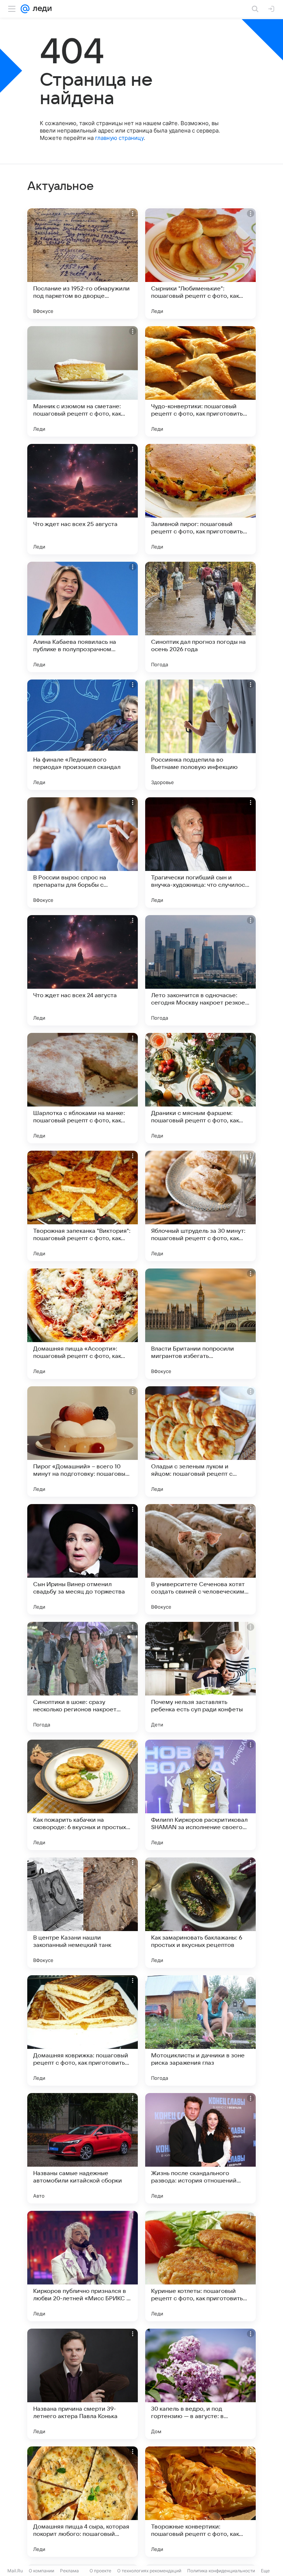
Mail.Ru (15, 2571)
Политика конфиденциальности (221, 2571)
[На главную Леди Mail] (41, 9)
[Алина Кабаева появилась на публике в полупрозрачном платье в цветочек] (83, 617)
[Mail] (25, 9)
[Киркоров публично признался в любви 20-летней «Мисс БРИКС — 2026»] (83, 2266)
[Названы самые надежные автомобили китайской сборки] (83, 2148)
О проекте (100, 2571)
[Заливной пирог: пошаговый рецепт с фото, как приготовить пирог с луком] (200, 499)
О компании (41, 2571)
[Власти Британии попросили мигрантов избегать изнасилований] (200, 1324)
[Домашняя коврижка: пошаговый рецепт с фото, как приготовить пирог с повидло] (83, 2030)
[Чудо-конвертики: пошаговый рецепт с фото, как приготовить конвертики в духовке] (200, 381)
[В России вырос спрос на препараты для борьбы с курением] (83, 853)
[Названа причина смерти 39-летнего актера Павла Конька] (83, 2384)
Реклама (69, 2571)
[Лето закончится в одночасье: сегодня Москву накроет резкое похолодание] (200, 970)
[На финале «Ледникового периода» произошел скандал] (83, 735)
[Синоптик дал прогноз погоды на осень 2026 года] (200, 617)
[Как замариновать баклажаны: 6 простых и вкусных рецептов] (200, 1913)
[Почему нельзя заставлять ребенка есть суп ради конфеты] (200, 1677)
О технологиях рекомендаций (149, 2571)
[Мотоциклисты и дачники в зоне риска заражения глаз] (200, 2030)
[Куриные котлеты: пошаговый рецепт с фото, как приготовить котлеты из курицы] (200, 2266)
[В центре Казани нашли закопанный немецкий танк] (83, 1913)
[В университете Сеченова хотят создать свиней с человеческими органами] (200, 1559)
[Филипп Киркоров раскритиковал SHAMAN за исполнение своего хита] (200, 1795)
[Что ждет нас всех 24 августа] (83, 970)
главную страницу (119, 138)
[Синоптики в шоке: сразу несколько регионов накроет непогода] (83, 1677)
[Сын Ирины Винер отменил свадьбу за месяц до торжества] (83, 1559)
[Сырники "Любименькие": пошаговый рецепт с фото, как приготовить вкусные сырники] (200, 264)
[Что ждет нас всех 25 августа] (83, 499)
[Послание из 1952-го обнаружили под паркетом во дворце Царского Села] (83, 264)
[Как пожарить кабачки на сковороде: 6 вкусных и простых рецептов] (83, 1795)
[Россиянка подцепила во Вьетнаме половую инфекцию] (200, 735)
